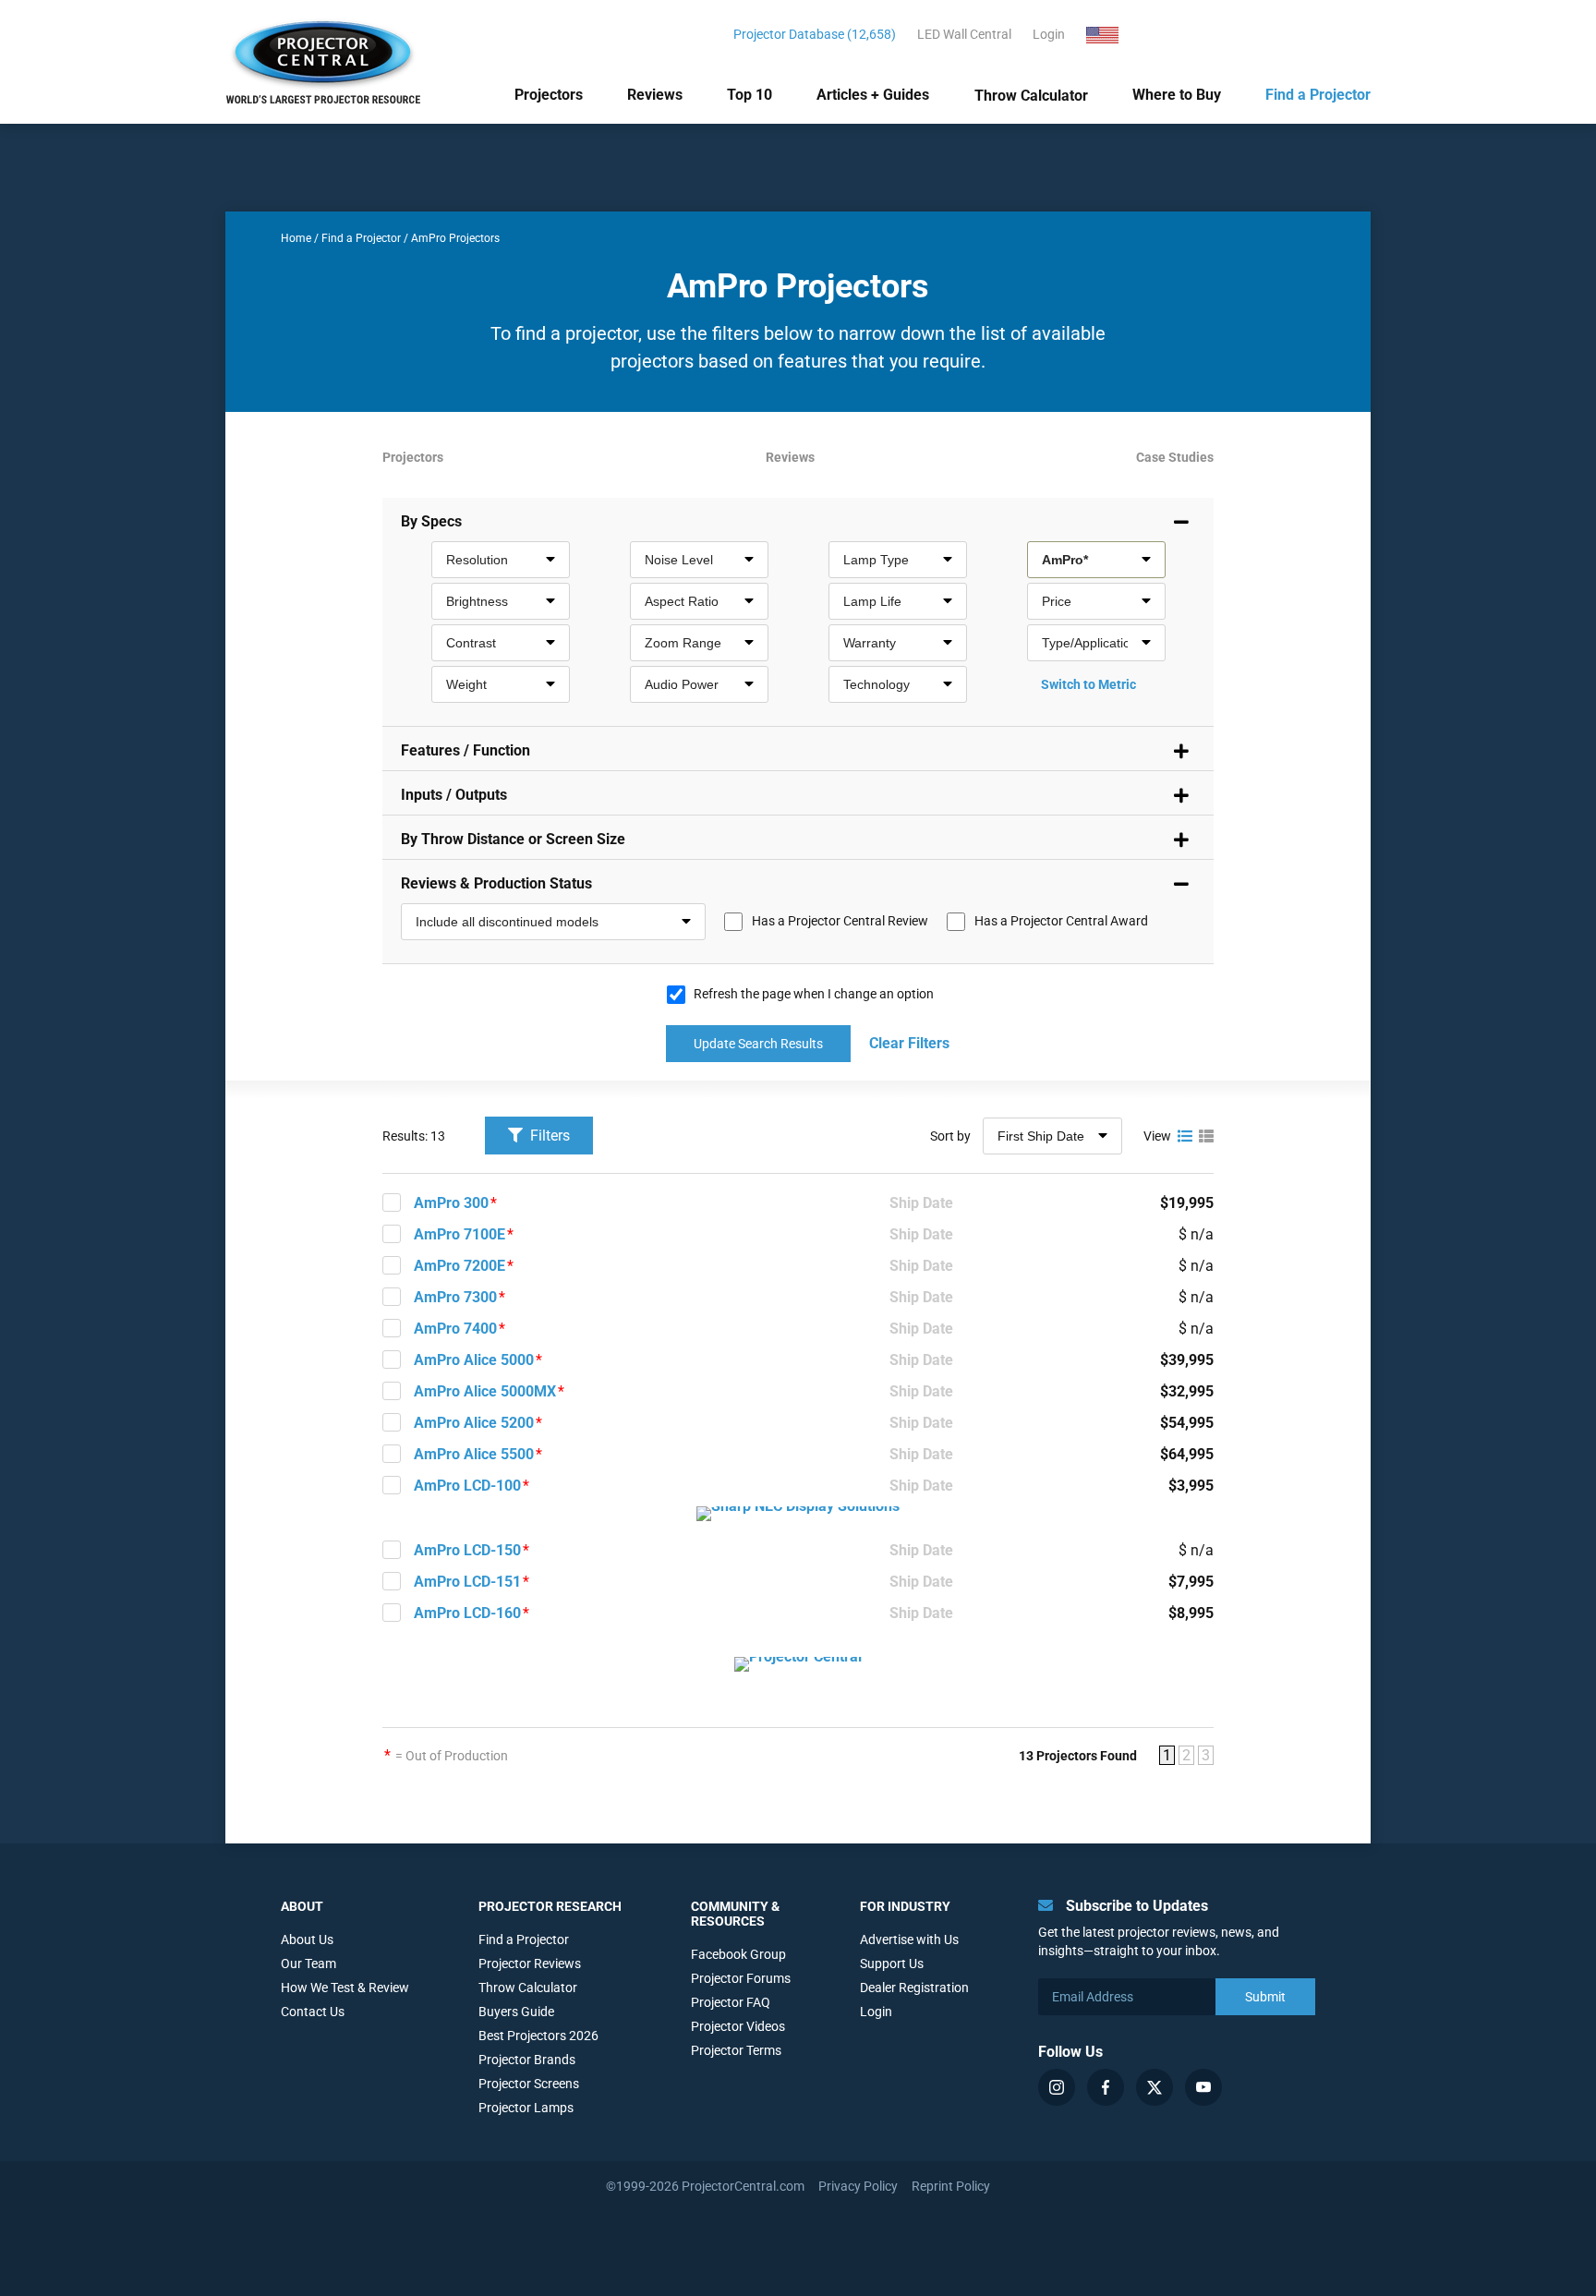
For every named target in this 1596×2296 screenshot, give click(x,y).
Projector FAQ (731, 2002)
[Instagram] (1057, 2087)
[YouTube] (1203, 2087)
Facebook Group (738, 1954)
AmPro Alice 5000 (474, 1360)
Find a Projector (1318, 95)
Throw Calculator (1031, 96)
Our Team (308, 1964)
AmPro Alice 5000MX (485, 1391)
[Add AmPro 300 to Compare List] (392, 1202)
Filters (548, 1136)
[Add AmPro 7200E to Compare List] (392, 1265)
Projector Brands (527, 2060)
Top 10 (750, 95)
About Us (307, 1940)
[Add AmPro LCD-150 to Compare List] (392, 1550)
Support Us (892, 1964)
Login (1049, 34)
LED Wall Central (964, 34)
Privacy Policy (858, 2186)
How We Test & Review (345, 1988)
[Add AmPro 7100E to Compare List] (392, 1234)
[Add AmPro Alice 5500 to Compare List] (392, 1454)
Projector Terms (736, 2050)
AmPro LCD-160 (467, 1613)
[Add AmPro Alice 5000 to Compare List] (392, 1359)
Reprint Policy (951, 2186)
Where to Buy (1177, 95)
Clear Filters (909, 1043)
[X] (1155, 2087)
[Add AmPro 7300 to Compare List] (392, 1297)
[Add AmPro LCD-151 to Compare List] (392, 1581)
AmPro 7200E (459, 1266)
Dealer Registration (914, 1988)
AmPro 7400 (455, 1329)
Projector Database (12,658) (815, 34)
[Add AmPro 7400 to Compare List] (392, 1328)
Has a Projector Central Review (840, 921)
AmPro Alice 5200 (474, 1423)
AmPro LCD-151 (467, 1582)
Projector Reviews (530, 1964)
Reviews (655, 95)
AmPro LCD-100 (467, 1486)
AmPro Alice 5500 (474, 1454)
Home (296, 238)
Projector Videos (738, 2026)
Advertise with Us (909, 1940)
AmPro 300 (451, 1203)
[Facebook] (1106, 2087)
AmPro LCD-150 (467, 1550)
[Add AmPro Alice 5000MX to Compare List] (392, 1391)
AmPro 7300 (455, 1297)
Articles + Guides (873, 95)
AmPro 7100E (459, 1234)
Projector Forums (741, 1978)
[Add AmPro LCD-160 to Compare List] (392, 1613)
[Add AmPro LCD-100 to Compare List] (392, 1485)
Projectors (549, 95)
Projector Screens (529, 2084)
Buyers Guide (516, 2012)
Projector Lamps (526, 2108)
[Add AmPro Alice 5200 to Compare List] (392, 1422)
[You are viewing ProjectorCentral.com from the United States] (1113, 34)
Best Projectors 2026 (538, 2036)
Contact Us (313, 2012)
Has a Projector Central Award (1061, 921)
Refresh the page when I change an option (814, 994)
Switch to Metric (1088, 684)
